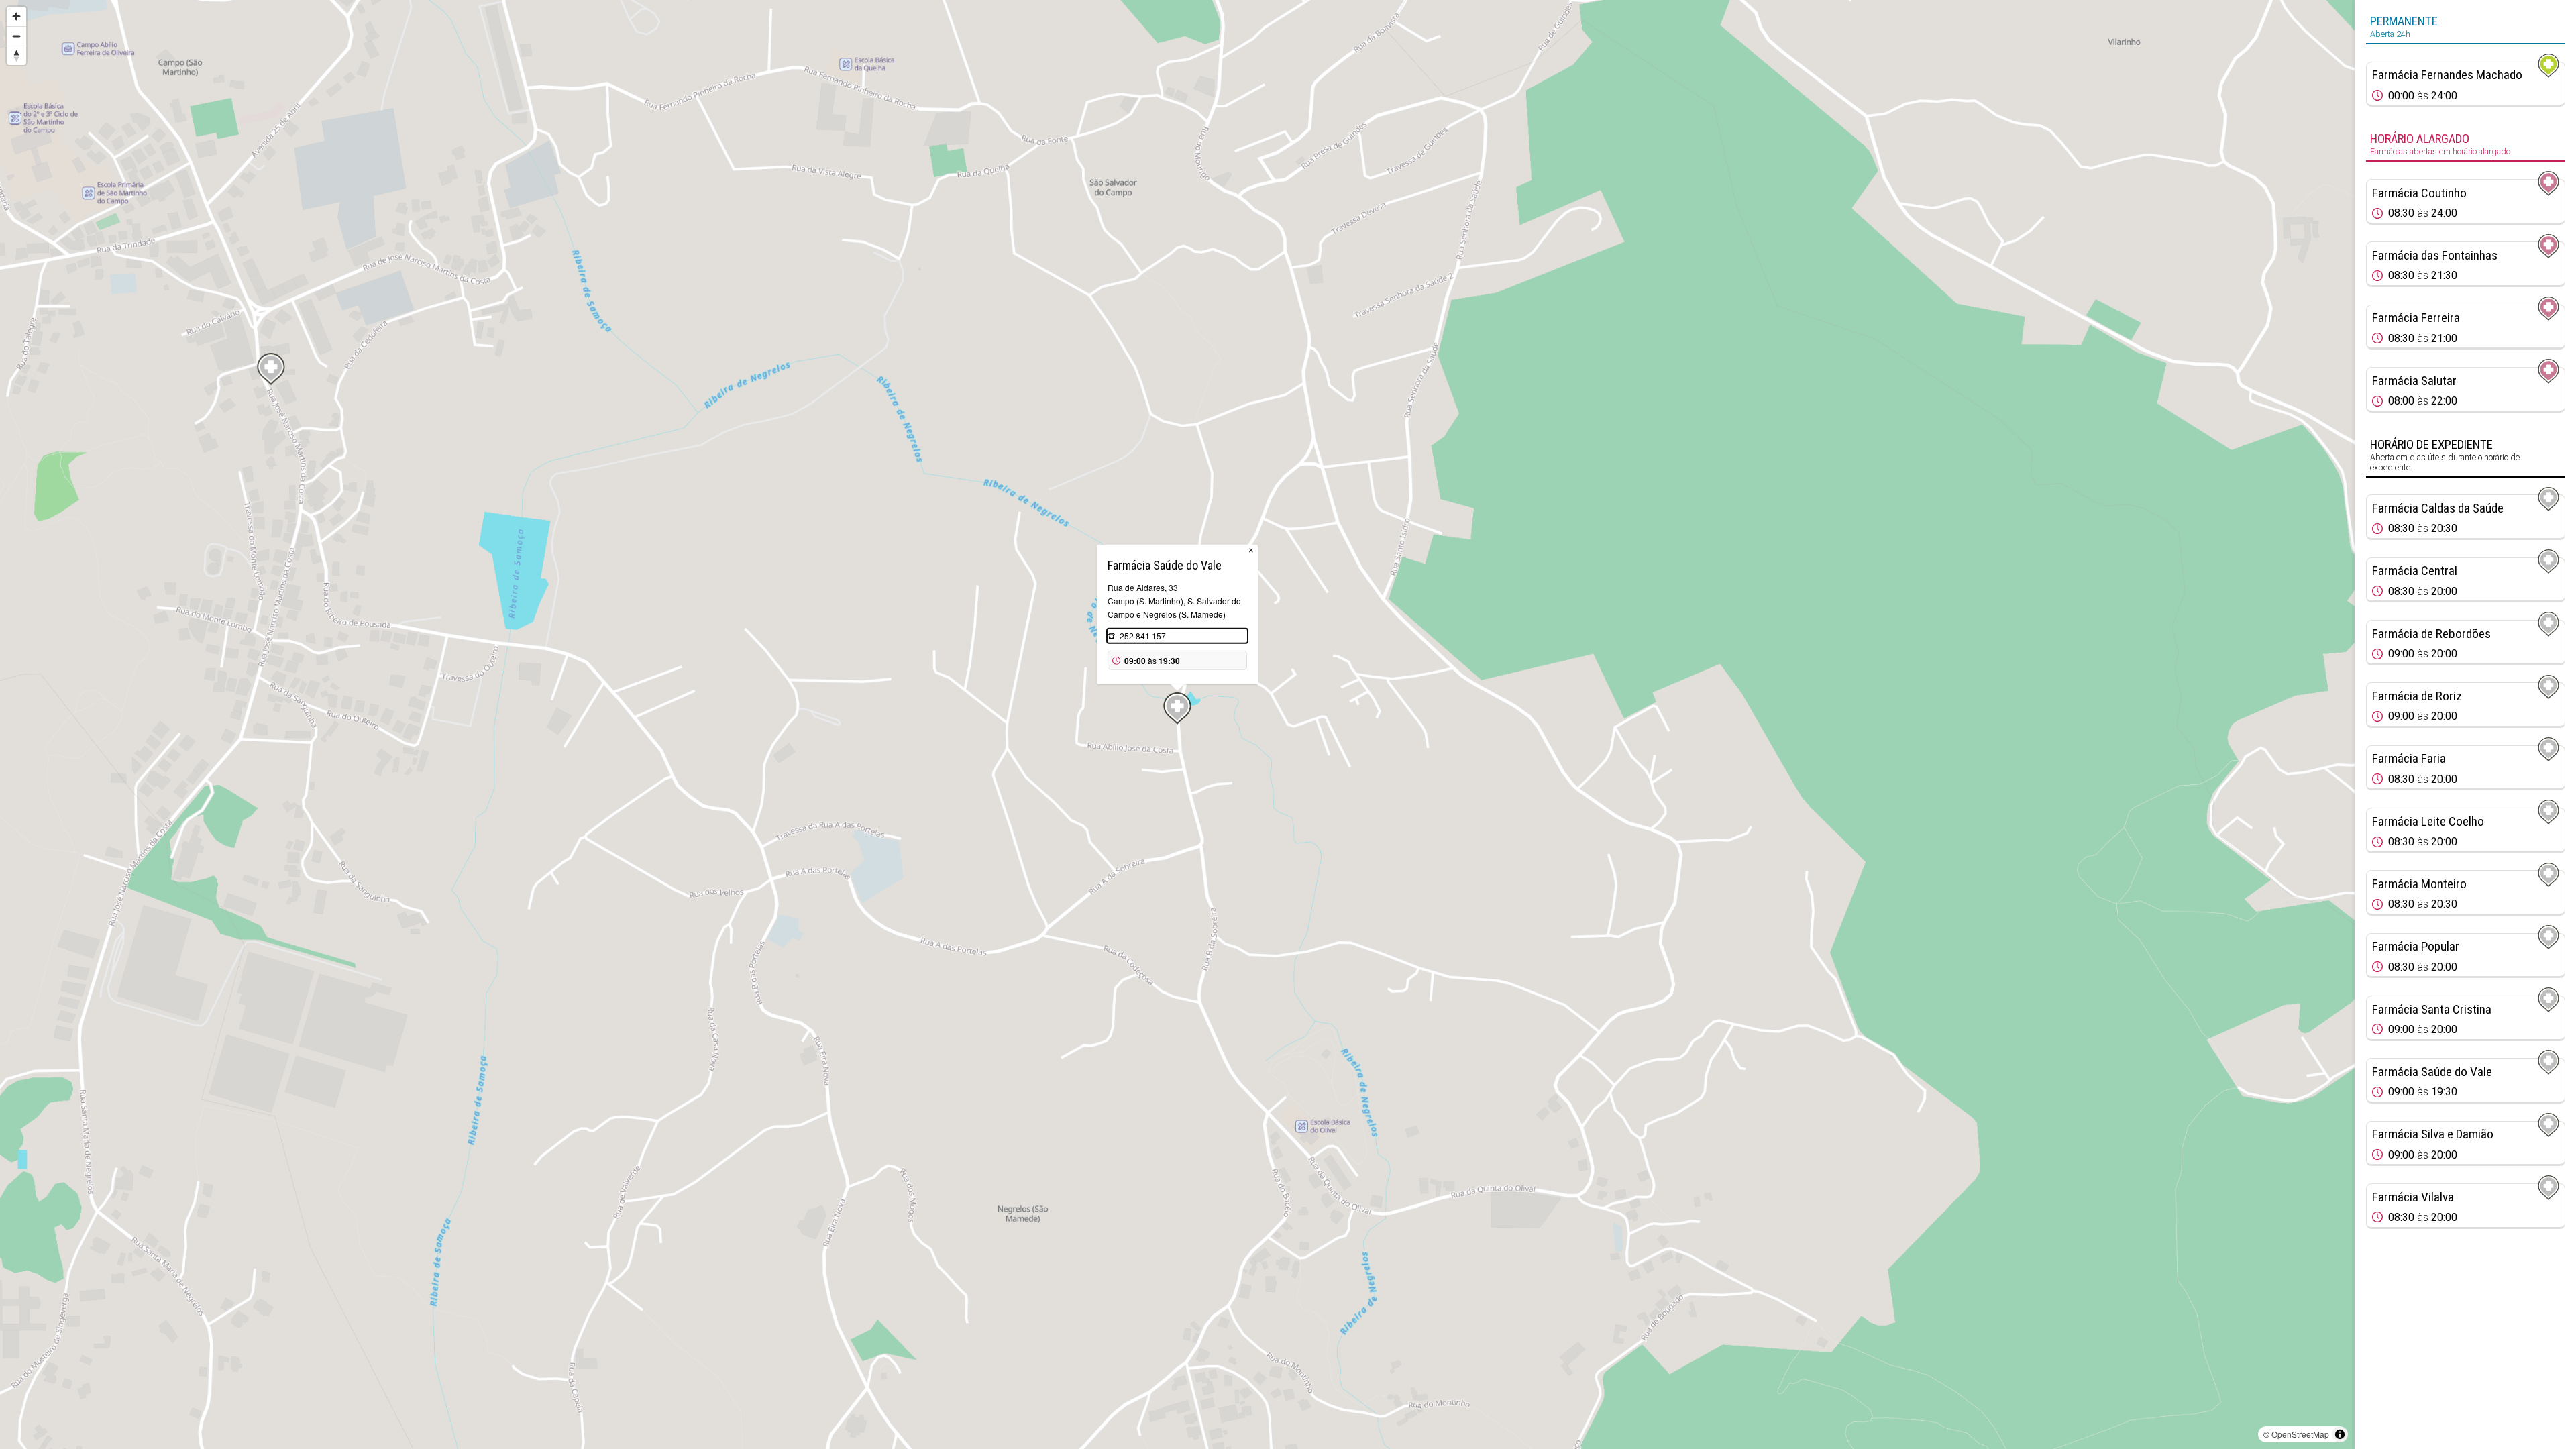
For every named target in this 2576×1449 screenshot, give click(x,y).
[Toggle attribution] (2340, 1434)
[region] (1177, 724)
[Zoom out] (16, 36)
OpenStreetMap (2300, 1434)
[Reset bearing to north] (16, 55)
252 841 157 (1143, 636)
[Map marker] (271, 369)
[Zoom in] (16, 16)
